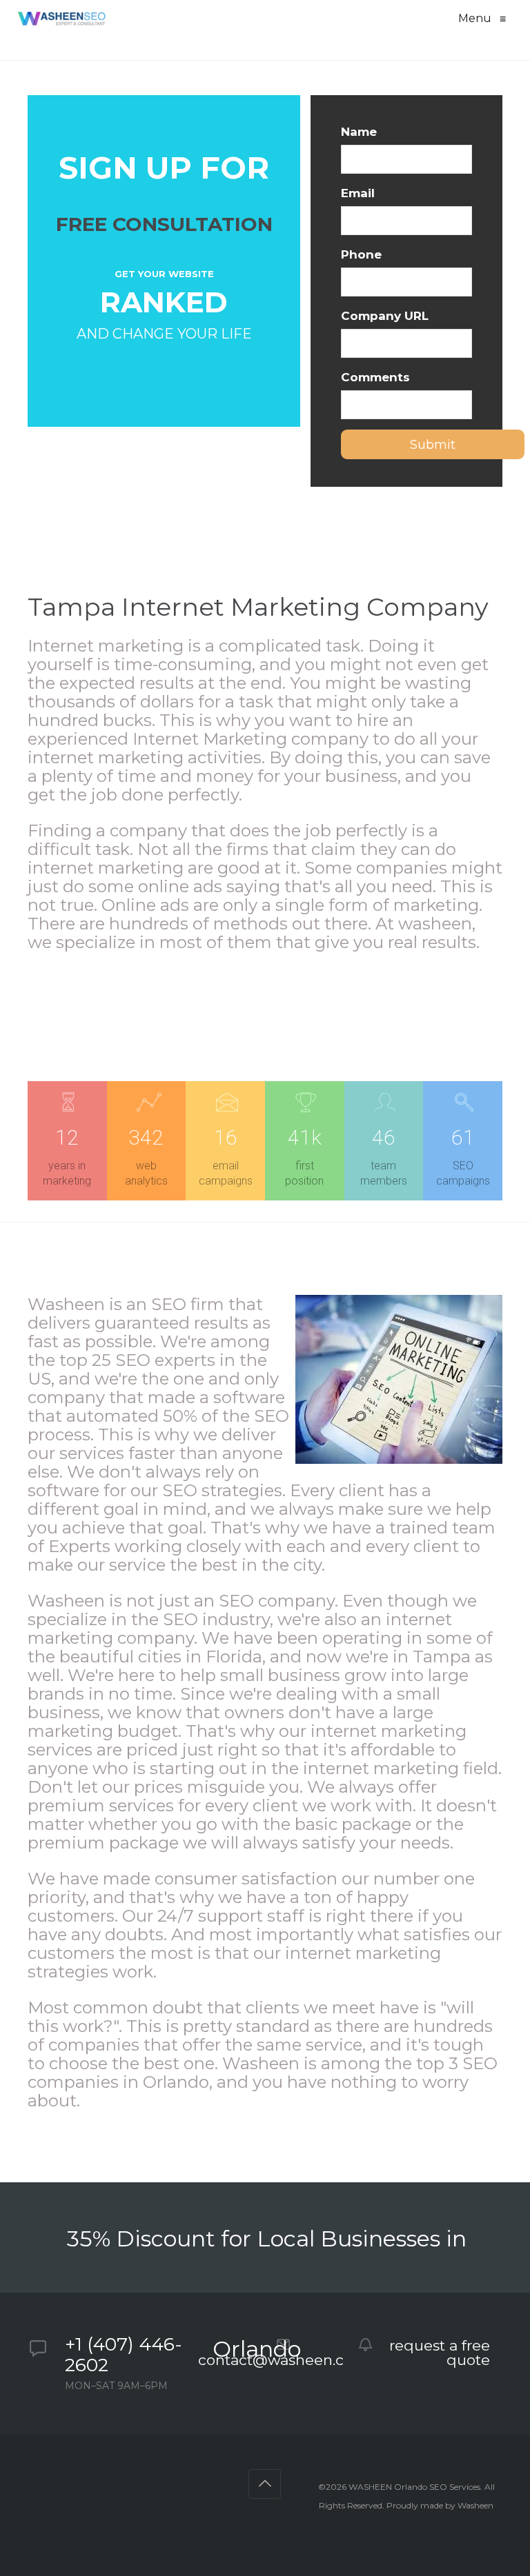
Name (359, 132)
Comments (375, 377)
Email (358, 193)
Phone (361, 254)
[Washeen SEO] (61, 19)
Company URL (385, 316)
